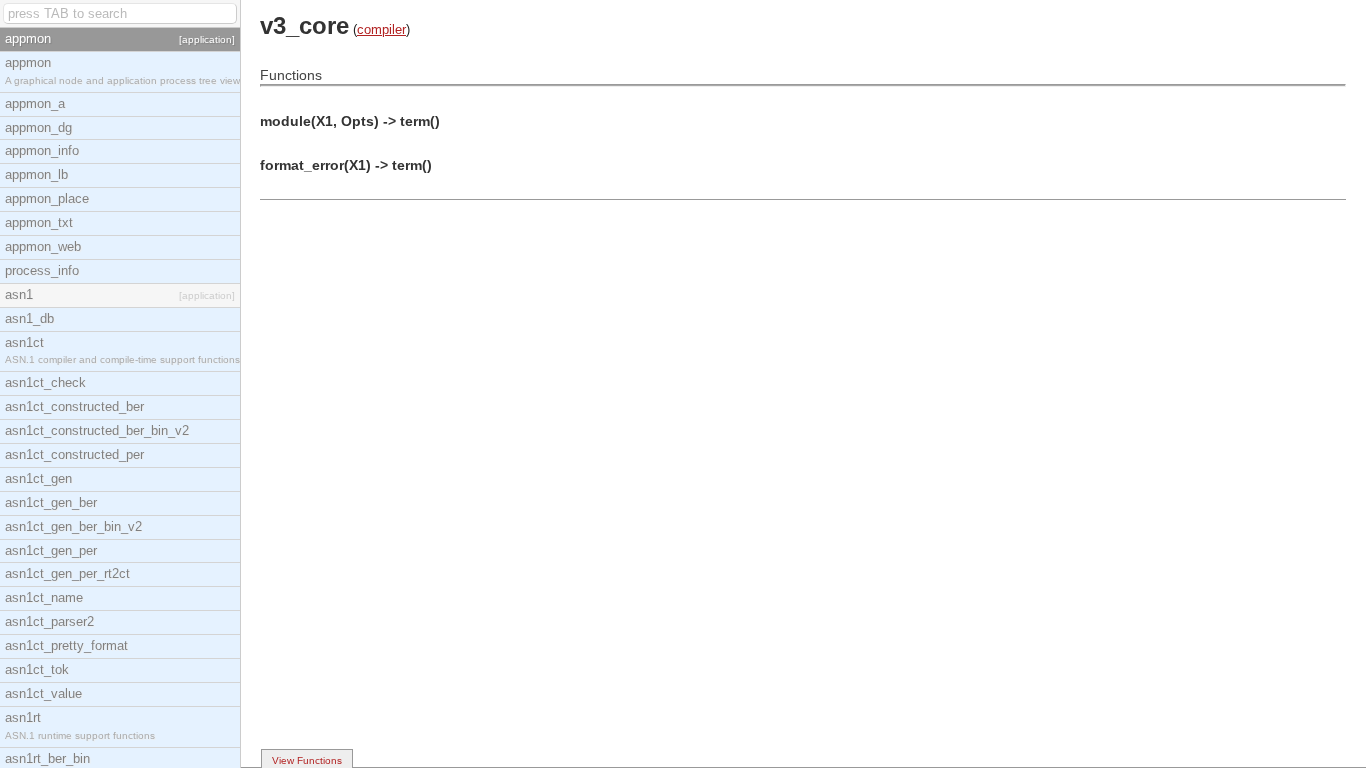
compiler (381, 29)
